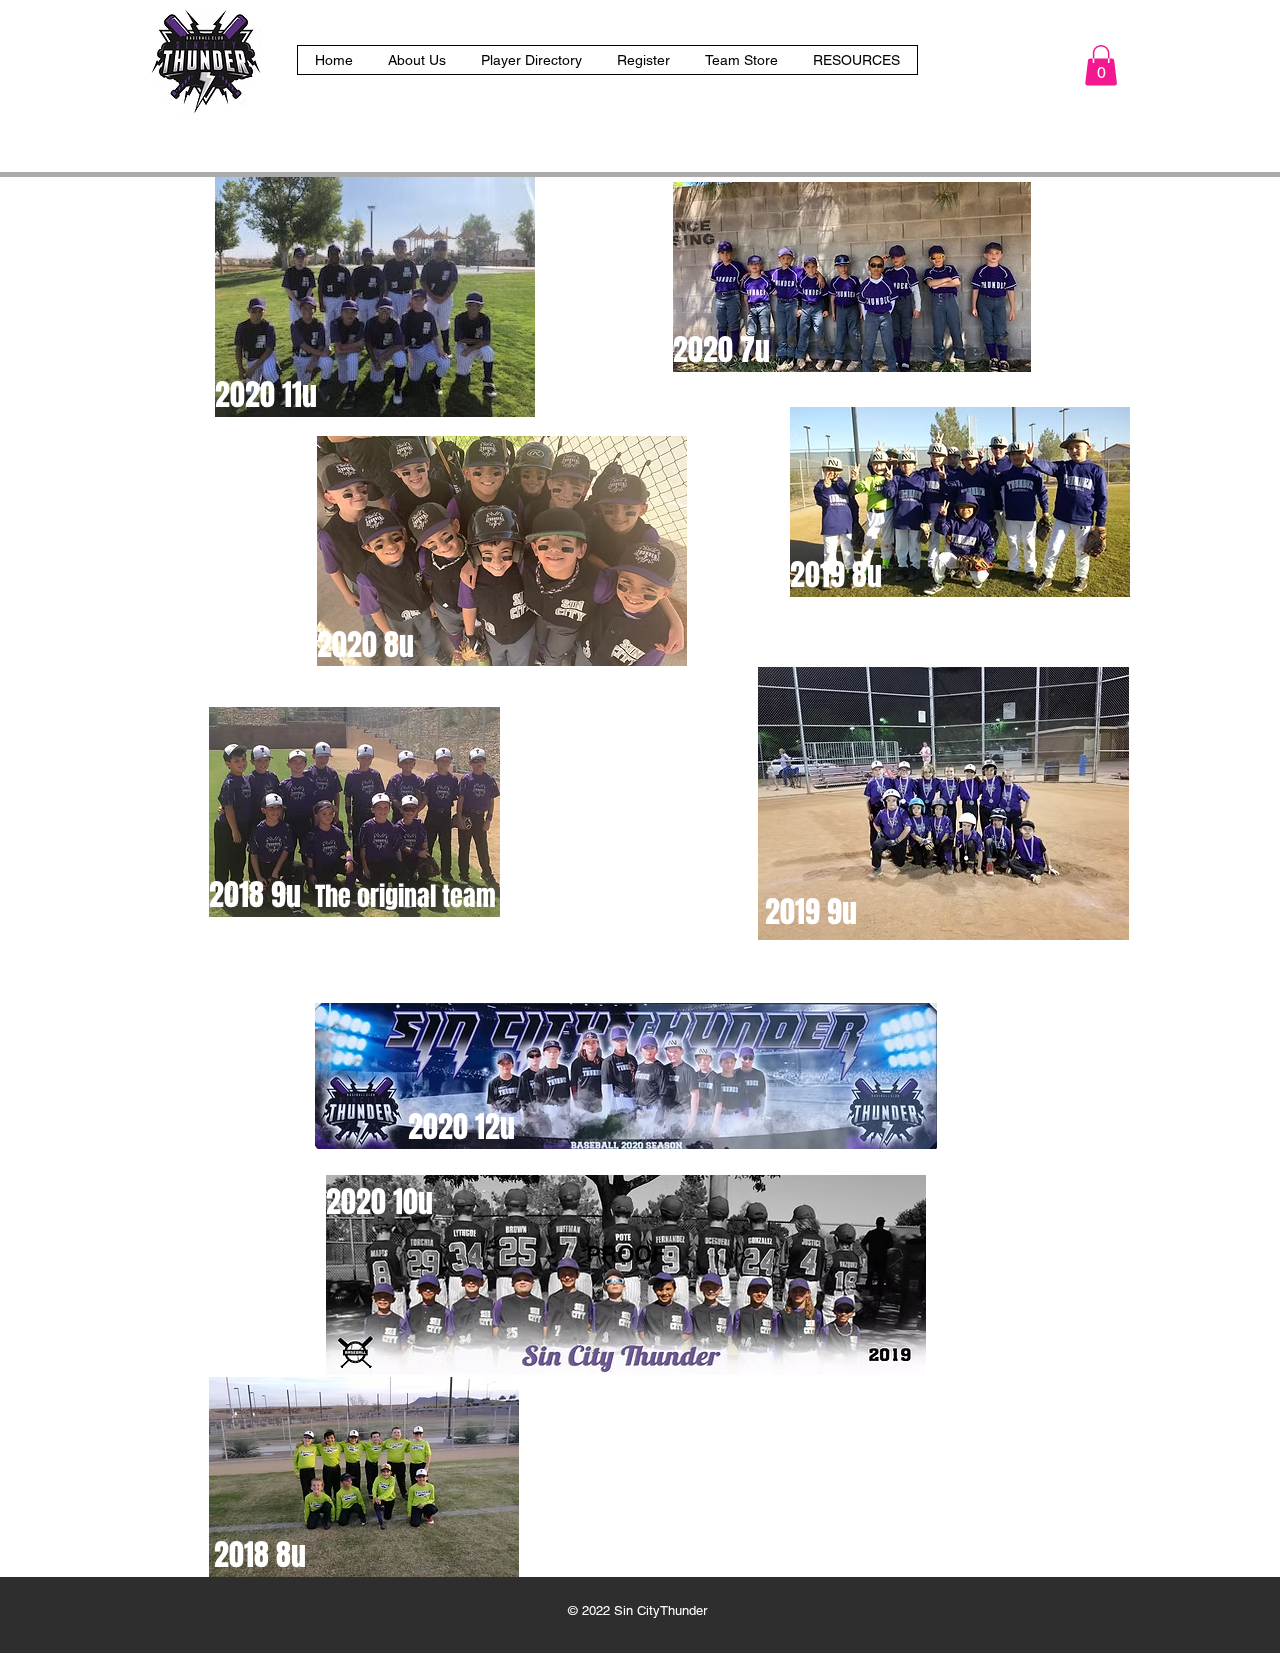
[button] (856, 60)
